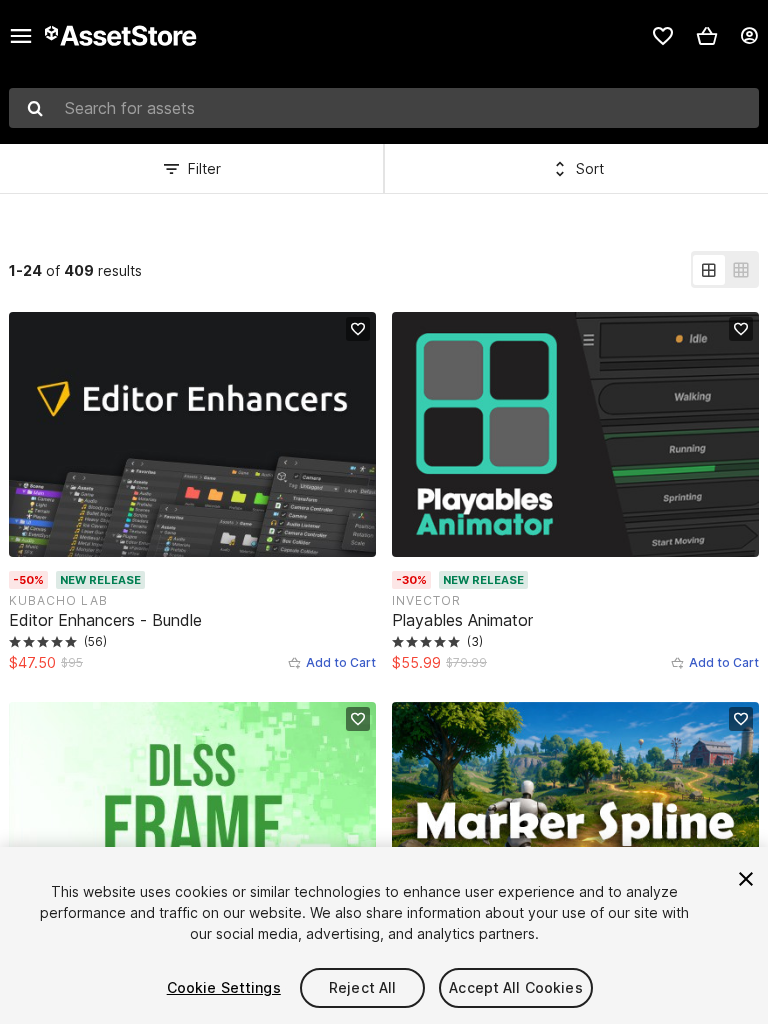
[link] (663, 36)
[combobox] (384, 108)
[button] (707, 36)
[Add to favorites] (358, 329)
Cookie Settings (224, 987)
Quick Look (203, 539)
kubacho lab (58, 600)
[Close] (746, 879)
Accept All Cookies (516, 987)
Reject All (362, 987)
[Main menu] (21, 36)
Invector (426, 600)
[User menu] (749, 36)
